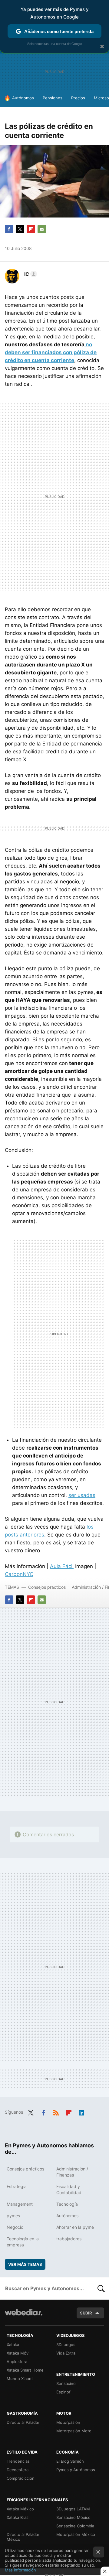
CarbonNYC (19, 1574)
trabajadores (69, 2239)
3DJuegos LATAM (73, 2509)
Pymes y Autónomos (76, 2470)
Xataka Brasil (18, 2517)
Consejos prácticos (47, 1587)
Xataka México (20, 2509)
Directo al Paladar (23, 2422)
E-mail (42, 229)
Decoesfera (18, 2470)
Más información (20, 2570)
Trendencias (18, 2461)
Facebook (9, 229)
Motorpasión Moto (74, 2431)
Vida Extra (66, 2353)
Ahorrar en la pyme (75, 2227)
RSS (56, 2112)
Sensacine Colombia (75, 2526)
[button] (30, 274)
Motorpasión (68, 2422)
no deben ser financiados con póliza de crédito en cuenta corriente (51, 352)
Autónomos (23, 98)
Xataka (13, 2345)
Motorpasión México (76, 2534)
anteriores (32, 1535)
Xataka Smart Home (25, 2370)
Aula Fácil (62, 1566)
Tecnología (67, 2204)
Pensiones (53, 98)
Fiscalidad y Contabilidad (69, 2189)
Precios (78, 98)
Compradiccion (21, 2478)
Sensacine (66, 2383)
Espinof (63, 2392)
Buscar (101, 2288)
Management (20, 2204)
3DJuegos (66, 2345)
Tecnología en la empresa (23, 2242)
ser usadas (82, 1495)
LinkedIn (81, 2112)
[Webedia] (24, 2316)
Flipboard (31, 229)
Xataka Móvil (18, 2353)
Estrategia (17, 2186)
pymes (13, 2216)
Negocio (15, 2227)
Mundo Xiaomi (20, 2379)
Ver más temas (25, 2264)
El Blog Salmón (70, 2461)
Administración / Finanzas (72, 2172)
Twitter (20, 229)
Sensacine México (73, 2517)
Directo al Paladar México (23, 2537)
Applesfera (17, 2362)
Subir (86, 2313)
